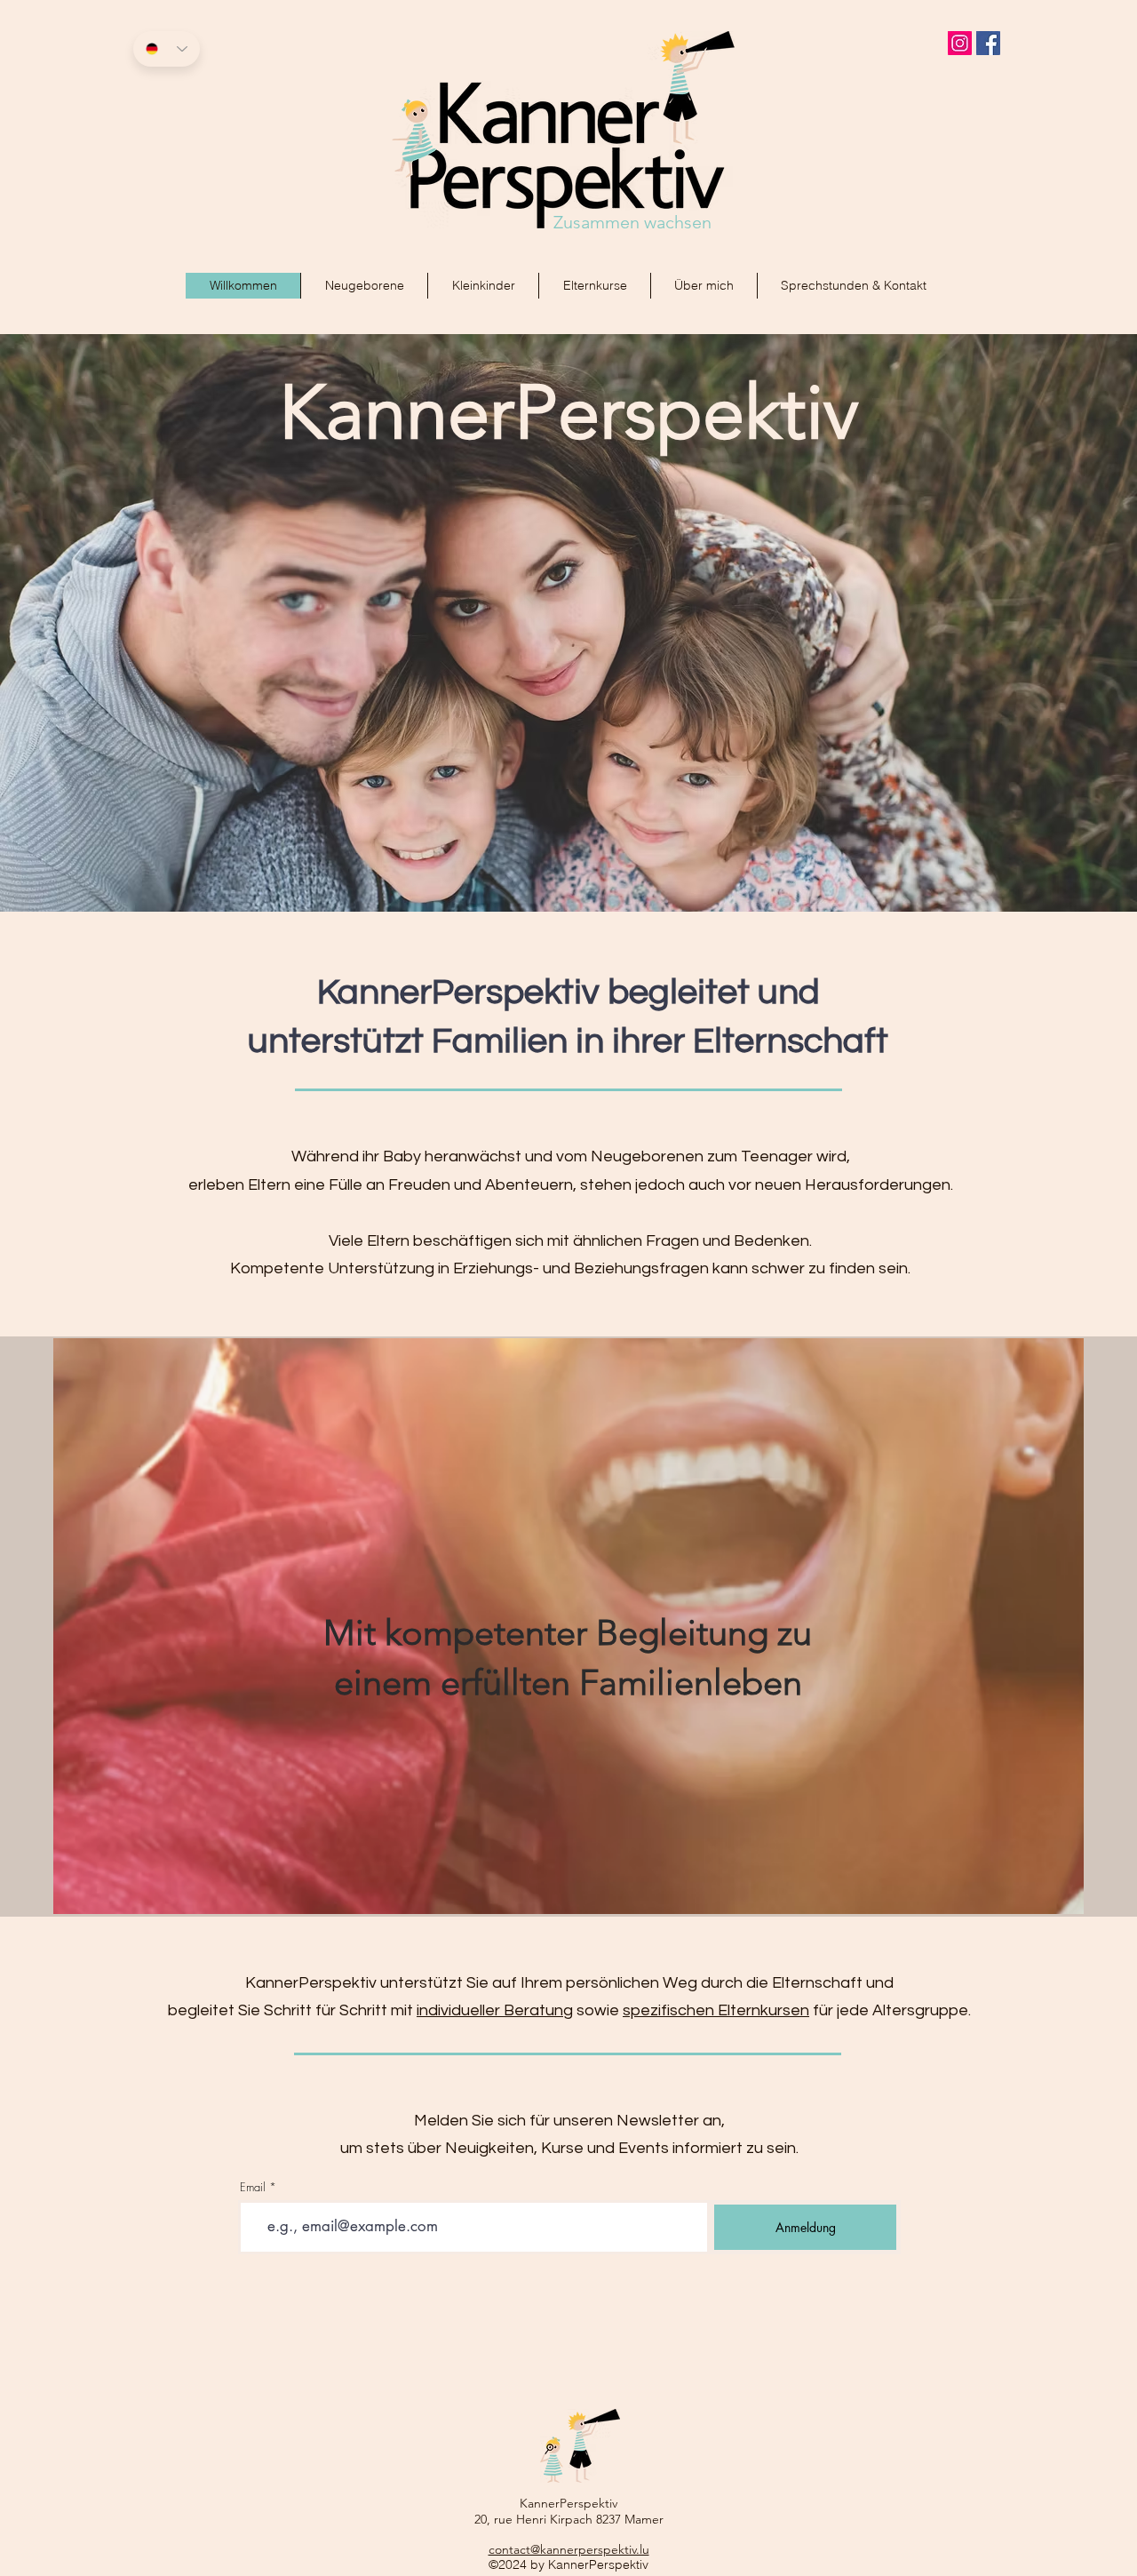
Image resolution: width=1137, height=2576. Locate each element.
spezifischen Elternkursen (716, 2010)
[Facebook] (988, 43)
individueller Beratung (495, 2010)
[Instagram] (960, 43)
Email (253, 2187)
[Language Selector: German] (167, 49)
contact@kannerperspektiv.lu (569, 2549)
